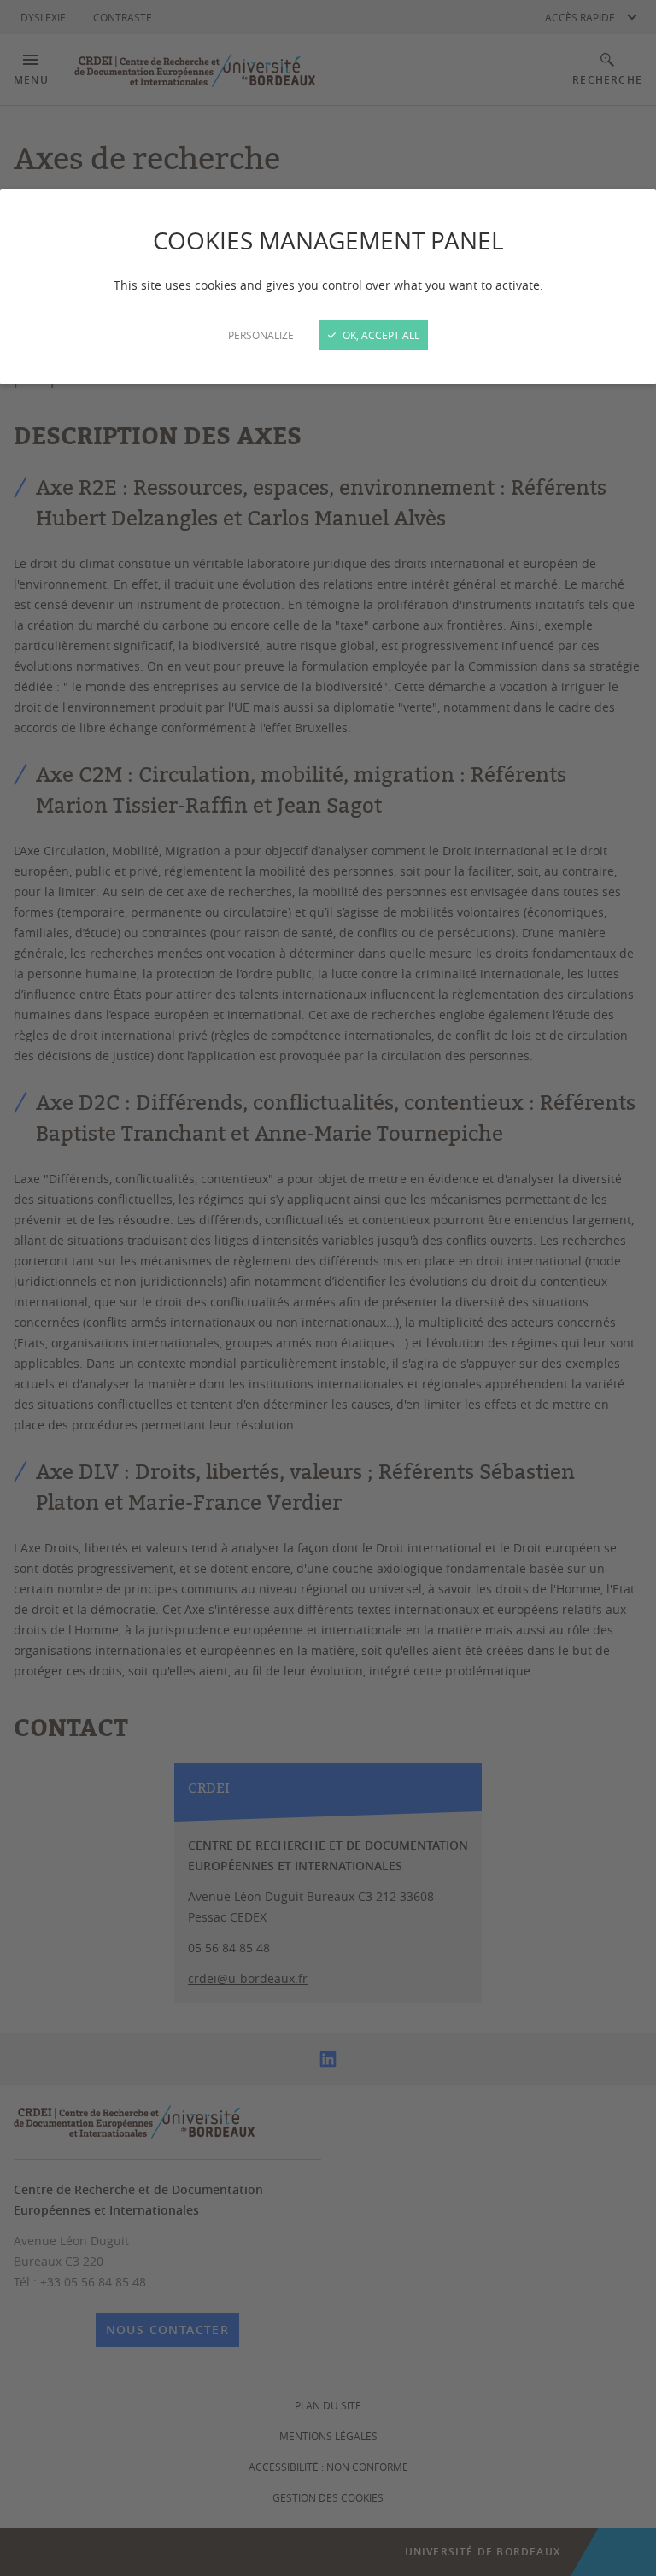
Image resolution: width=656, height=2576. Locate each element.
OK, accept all (380, 335)
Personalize (261, 335)
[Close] (328, 1288)
